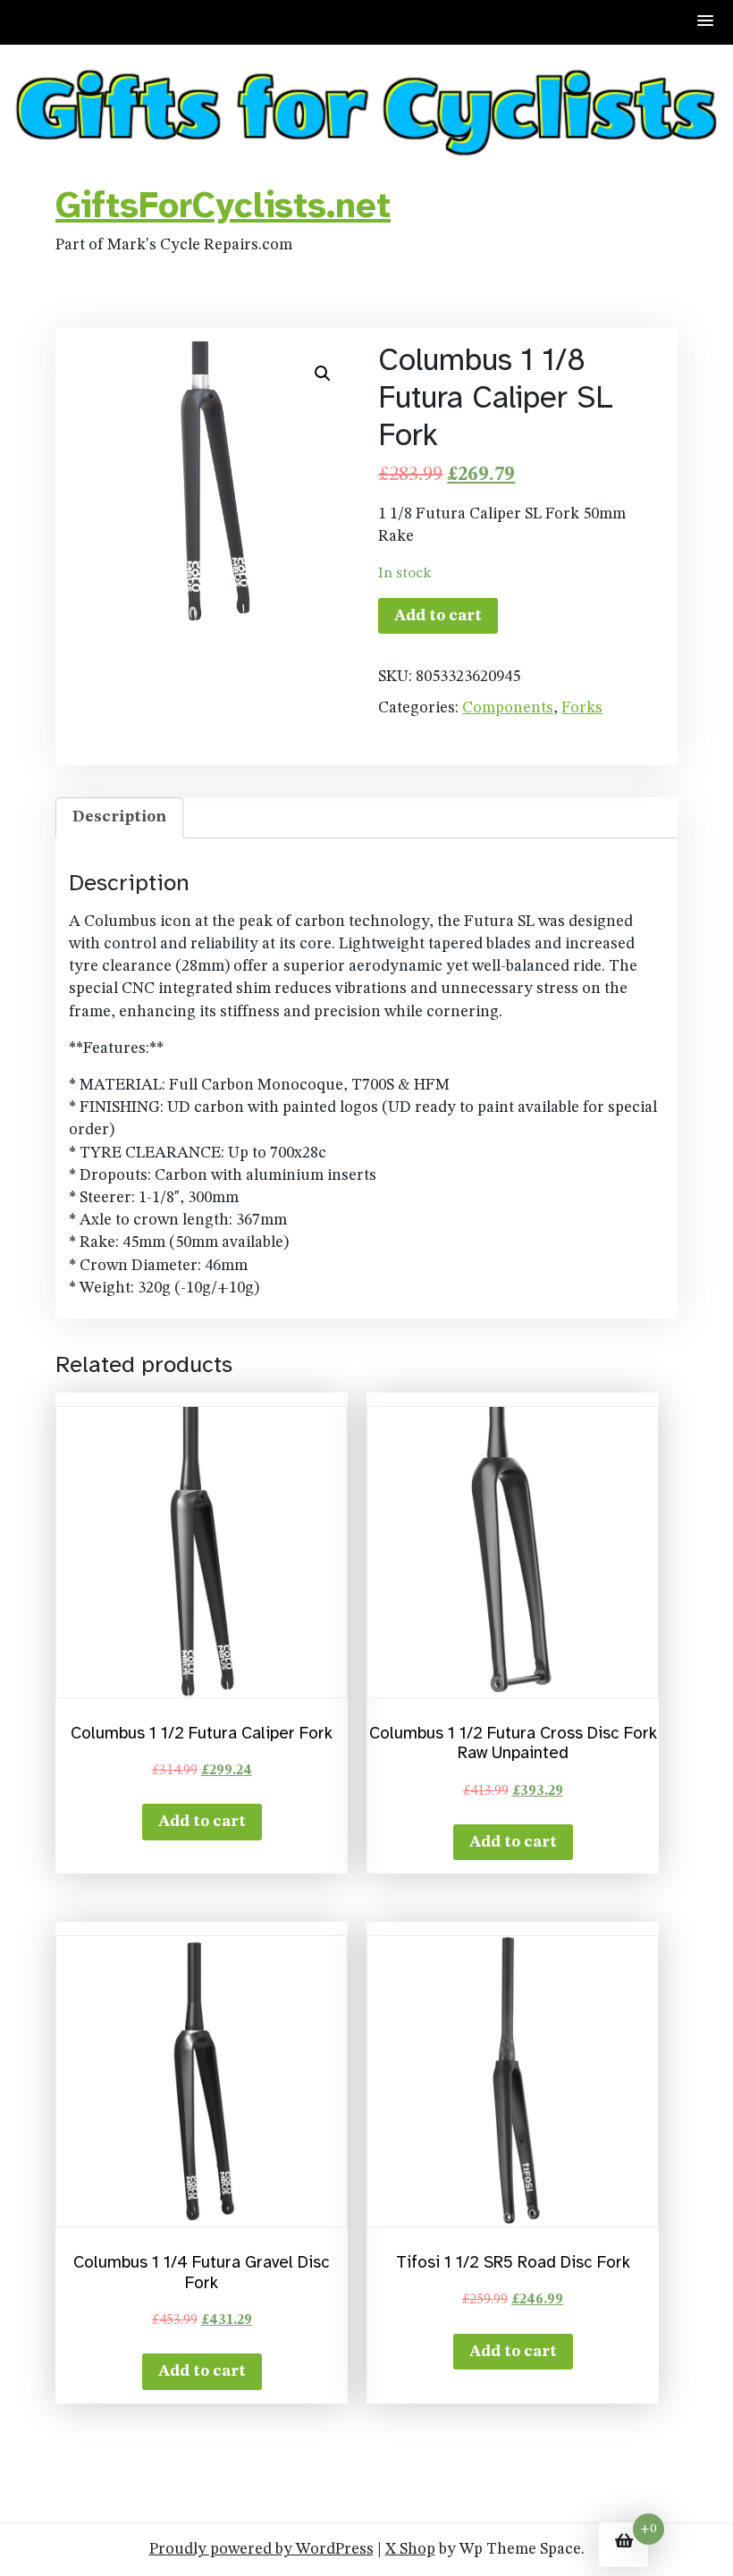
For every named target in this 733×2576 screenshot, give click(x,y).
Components (508, 708)
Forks (582, 708)
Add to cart (438, 616)
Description (119, 817)
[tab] (119, 817)
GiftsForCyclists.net (223, 206)
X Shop (410, 2549)
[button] (706, 22)
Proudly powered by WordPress (261, 2549)
